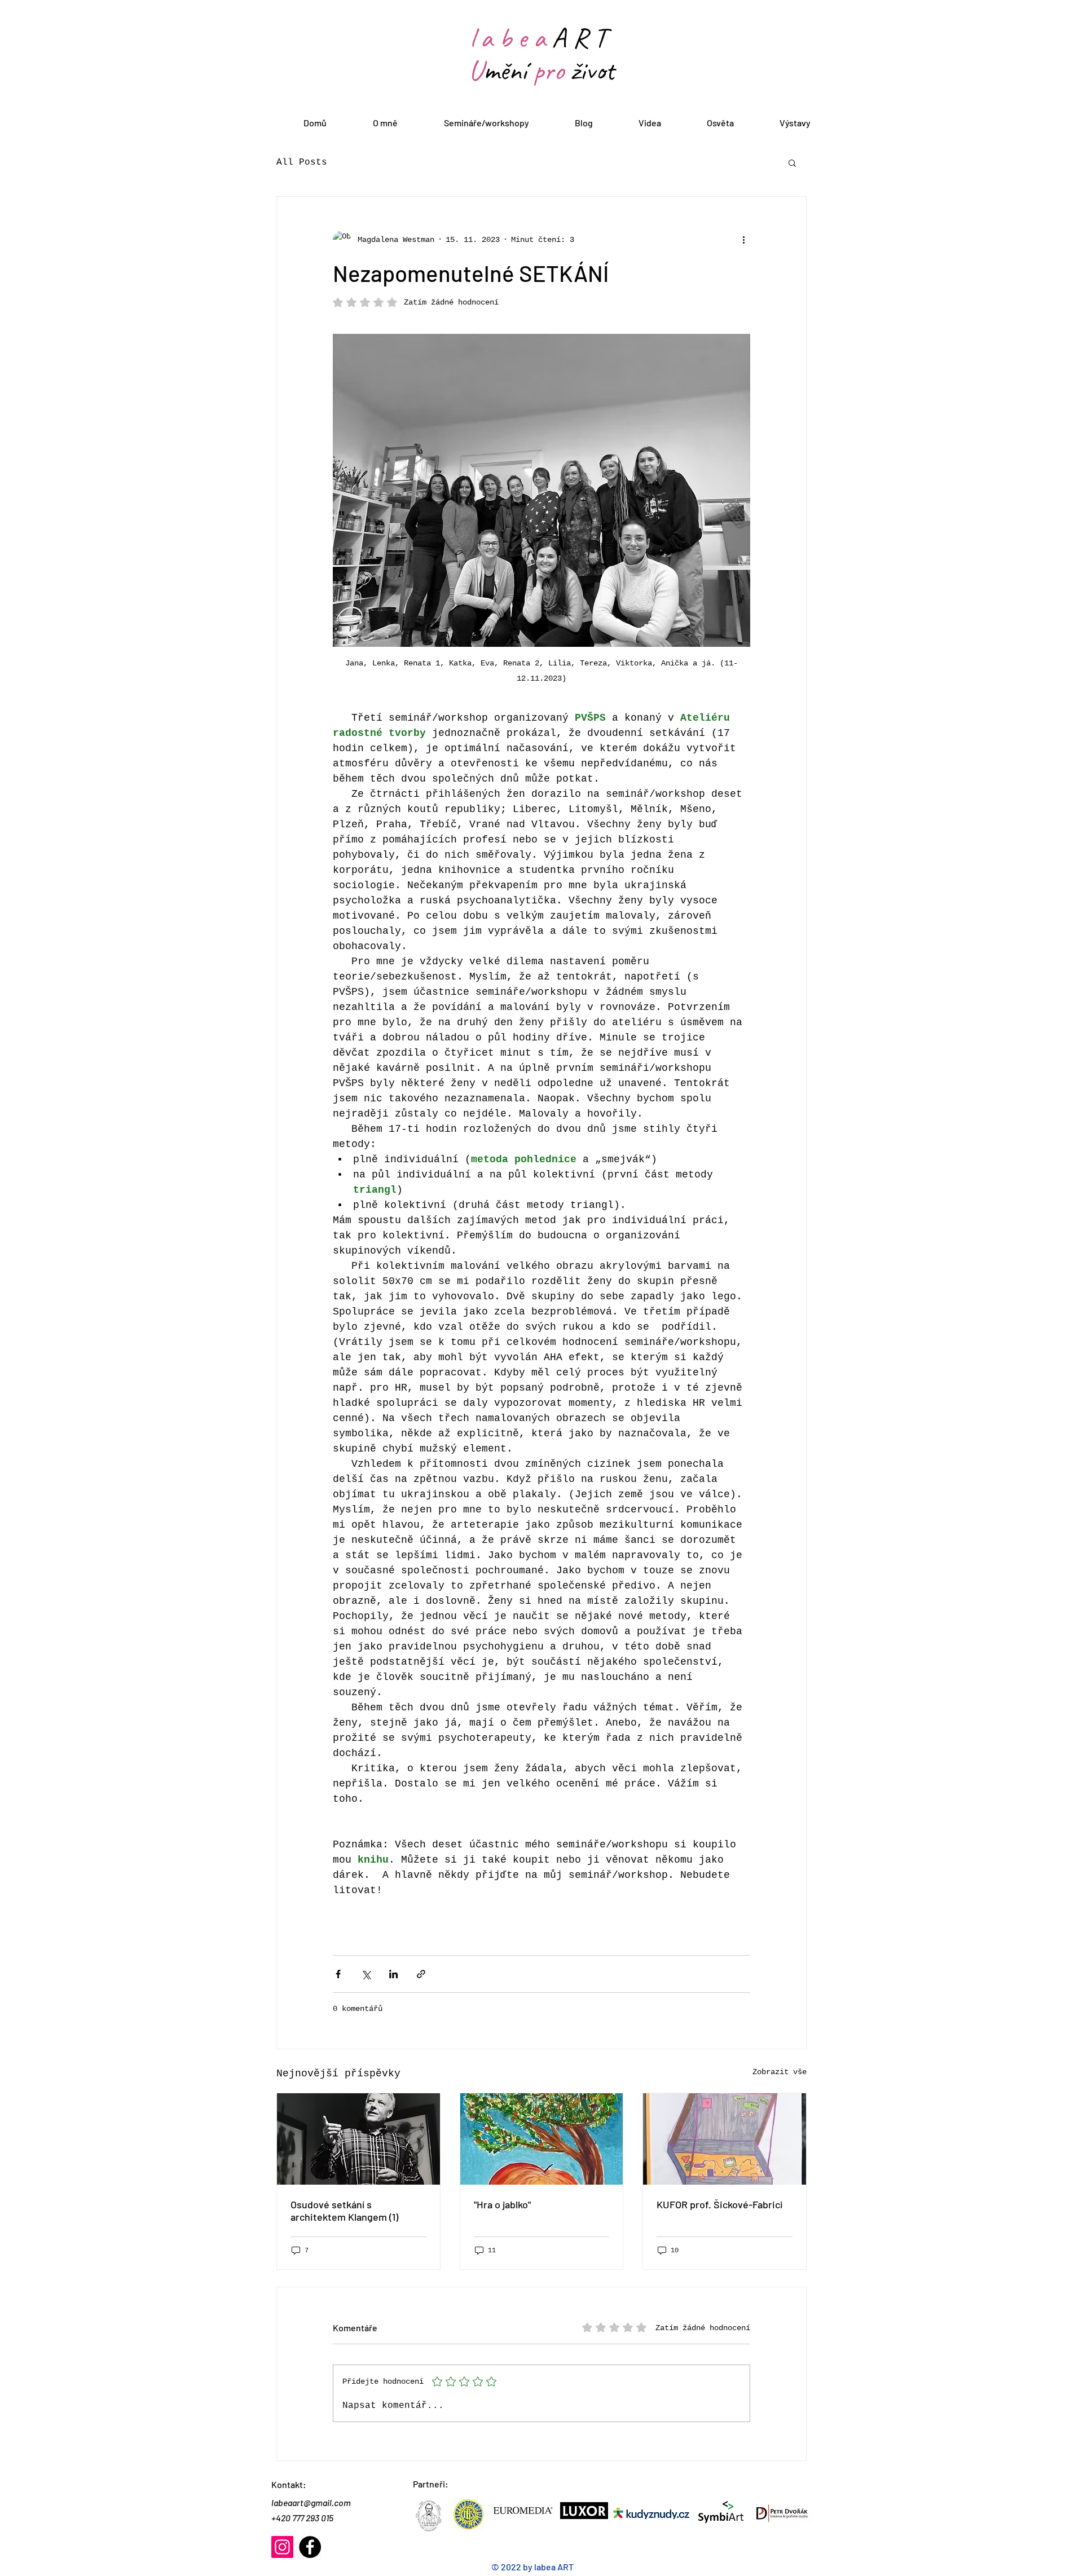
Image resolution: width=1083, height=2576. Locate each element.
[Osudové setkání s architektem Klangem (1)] (358, 2139)
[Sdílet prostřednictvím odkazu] (421, 1974)
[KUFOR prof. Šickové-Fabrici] (725, 2139)
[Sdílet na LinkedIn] (393, 1974)
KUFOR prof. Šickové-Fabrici (720, 2204)
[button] (792, 162)
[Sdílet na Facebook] (338, 1974)
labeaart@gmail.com (311, 2502)
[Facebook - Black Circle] (310, 2547)
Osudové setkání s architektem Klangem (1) (344, 2211)
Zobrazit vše (780, 2072)
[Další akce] (743, 240)
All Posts (302, 162)
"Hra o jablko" (502, 2204)
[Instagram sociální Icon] (282, 2547)
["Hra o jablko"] (542, 2139)
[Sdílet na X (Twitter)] (366, 1974)
